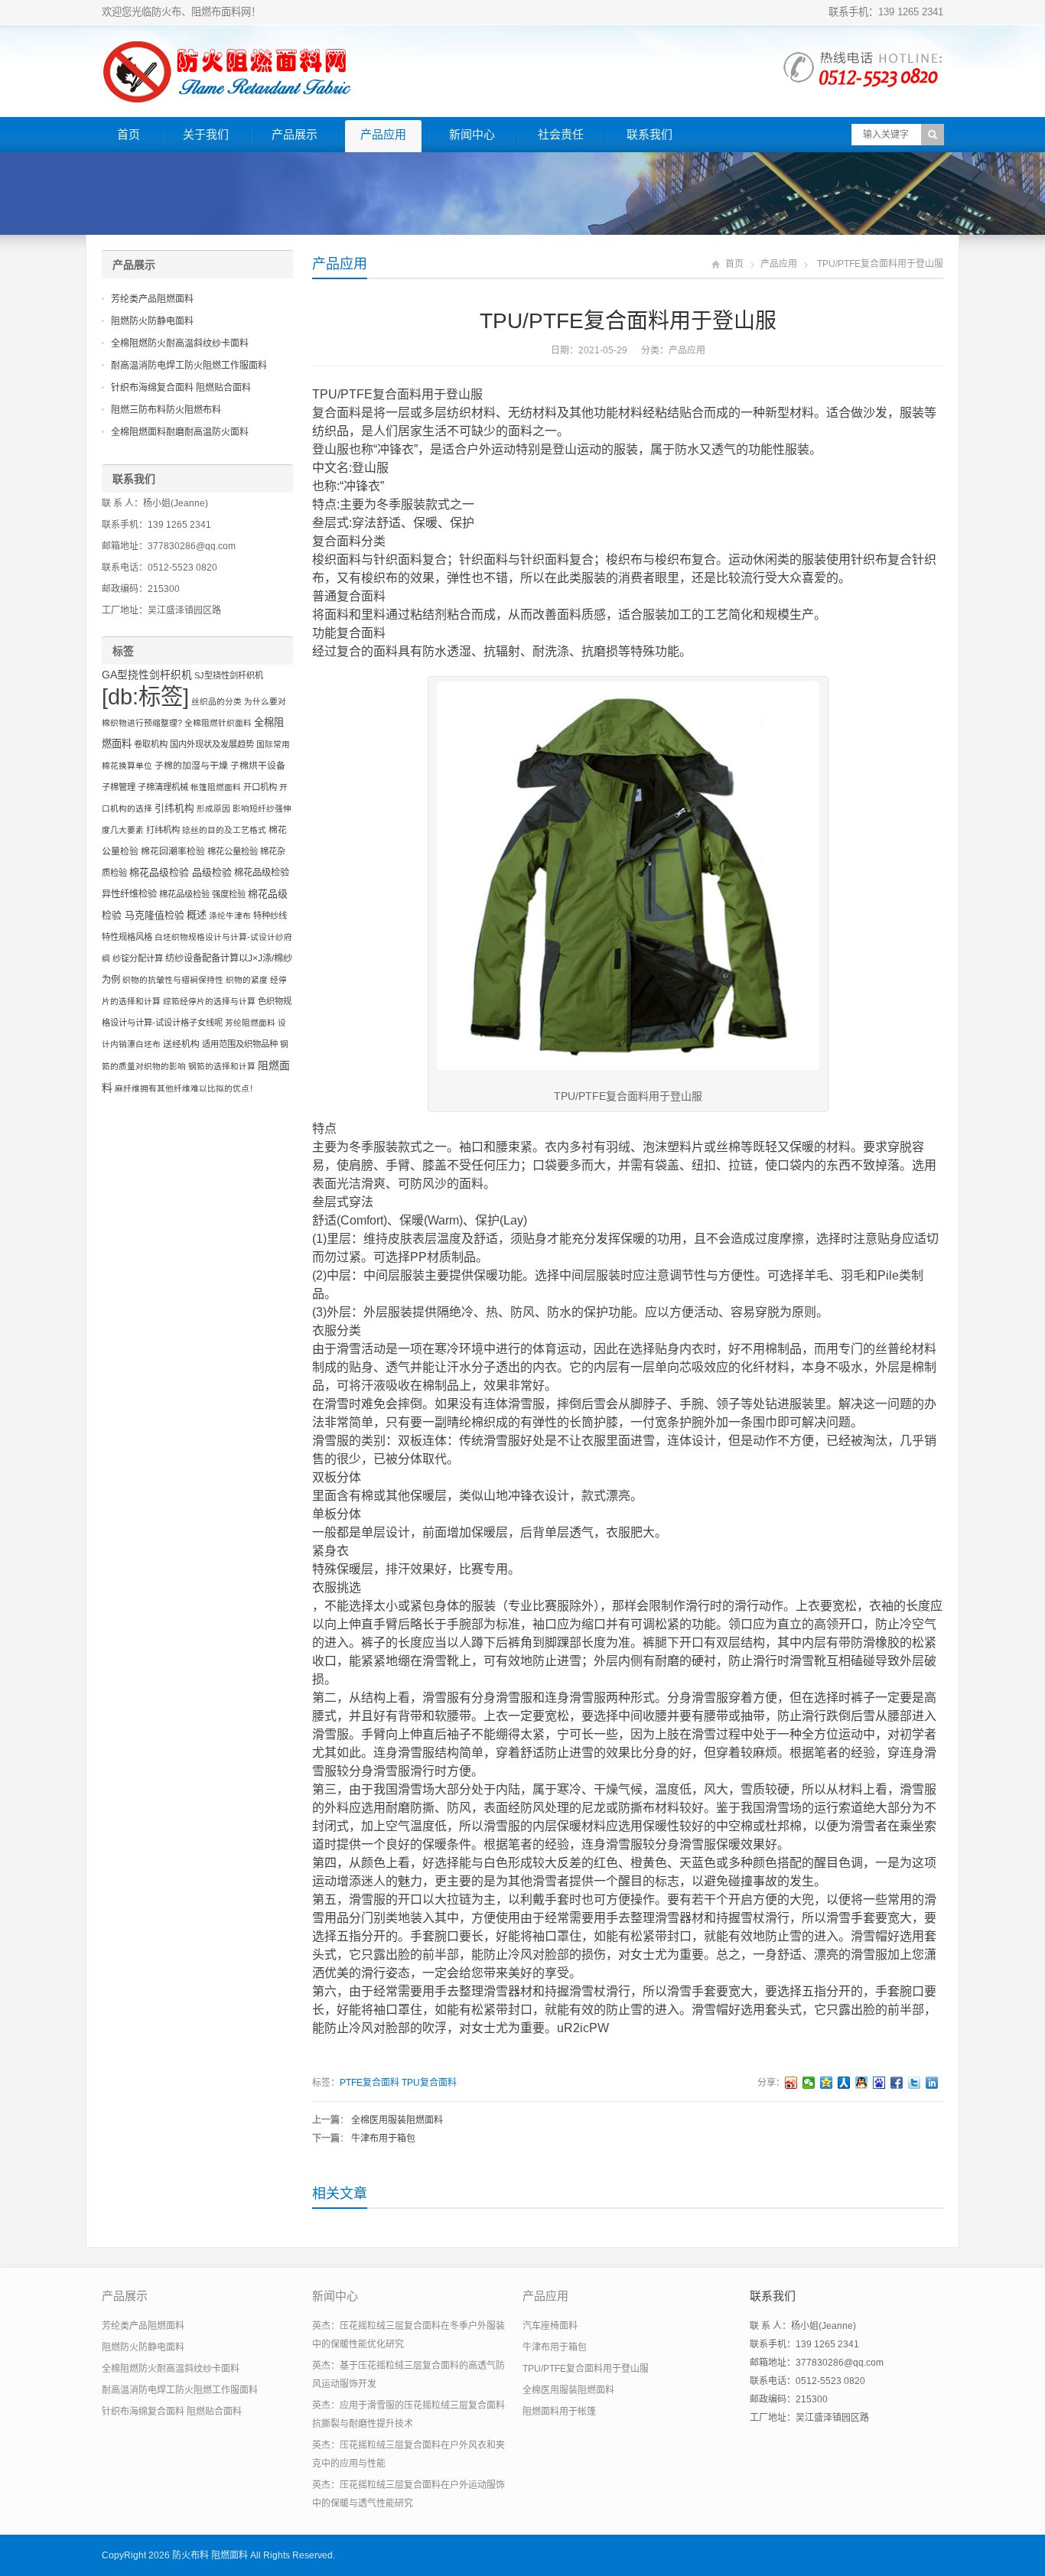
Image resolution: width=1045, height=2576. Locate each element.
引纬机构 (174, 808)
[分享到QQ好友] (862, 2083)
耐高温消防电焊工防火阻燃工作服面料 (189, 366)
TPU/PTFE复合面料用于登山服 (586, 2369)
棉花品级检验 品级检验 (181, 872)
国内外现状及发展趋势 (212, 744)
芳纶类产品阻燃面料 (152, 299)
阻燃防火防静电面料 (152, 321)
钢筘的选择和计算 (222, 1066)
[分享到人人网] (844, 2083)
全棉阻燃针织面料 (218, 723)
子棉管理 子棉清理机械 (145, 787)
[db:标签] (145, 696)
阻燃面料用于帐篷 (559, 2412)
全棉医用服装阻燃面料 (397, 2120)
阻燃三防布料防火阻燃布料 (166, 410)
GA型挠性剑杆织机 (147, 675)
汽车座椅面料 (550, 2326)
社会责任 (561, 134)
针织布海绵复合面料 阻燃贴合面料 (181, 388)
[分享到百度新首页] (879, 2083)
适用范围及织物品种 (240, 1044)
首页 (129, 134)
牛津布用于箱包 (383, 2139)
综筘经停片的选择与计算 (209, 1001)
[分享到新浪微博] (791, 2083)
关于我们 (206, 134)
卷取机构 (151, 744)
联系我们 (649, 134)
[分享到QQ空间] (827, 2083)
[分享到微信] (809, 2083)
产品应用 (383, 134)
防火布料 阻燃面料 (210, 2555)
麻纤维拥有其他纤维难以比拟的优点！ (186, 1088)
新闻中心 (472, 134)
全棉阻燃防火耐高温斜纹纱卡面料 (180, 343)
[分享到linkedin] (932, 2083)
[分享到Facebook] (897, 2083)
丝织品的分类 (216, 701)
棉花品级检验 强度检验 (202, 894)
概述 (197, 915)
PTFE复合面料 (369, 2083)
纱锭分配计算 (138, 958)
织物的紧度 (247, 980)
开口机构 (260, 787)
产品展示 (295, 134)
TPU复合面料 (429, 2083)
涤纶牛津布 (230, 916)
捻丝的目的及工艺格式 (224, 830)
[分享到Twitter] (915, 2083)
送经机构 (181, 1044)
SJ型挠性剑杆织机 (229, 675)
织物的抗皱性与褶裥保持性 (173, 980)
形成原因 (213, 808)
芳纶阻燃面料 (250, 1023)
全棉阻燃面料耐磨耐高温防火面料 (180, 432)
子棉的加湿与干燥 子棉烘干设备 (220, 766)
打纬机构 (163, 830)
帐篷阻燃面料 (216, 787)
